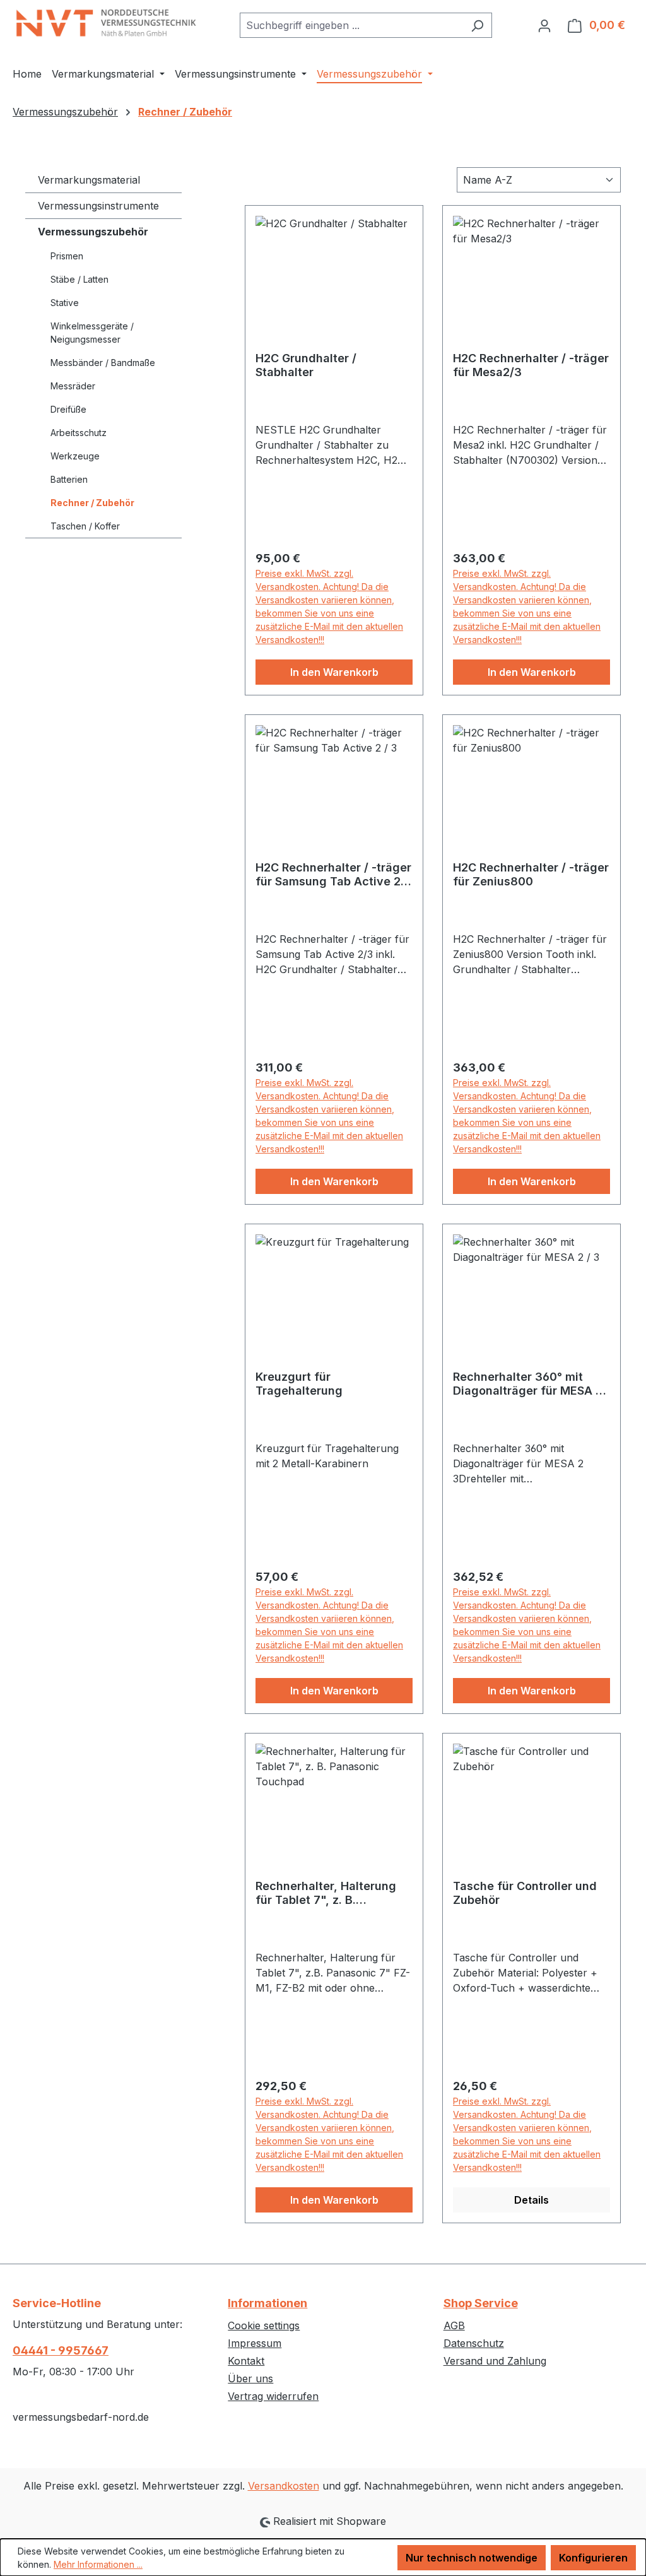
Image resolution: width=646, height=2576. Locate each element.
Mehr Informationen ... (98, 2564)
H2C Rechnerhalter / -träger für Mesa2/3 (531, 365)
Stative (65, 303)
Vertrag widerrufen (273, 2396)
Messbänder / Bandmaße (103, 363)
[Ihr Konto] (544, 25)
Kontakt (246, 2361)
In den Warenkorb (334, 672)
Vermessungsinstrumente (98, 206)
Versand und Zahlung (495, 2361)
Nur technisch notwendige (472, 2558)
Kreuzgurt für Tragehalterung (299, 1384)
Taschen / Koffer (85, 526)
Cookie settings (264, 2325)
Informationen (267, 2303)
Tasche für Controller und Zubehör (525, 1893)
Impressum (255, 2343)
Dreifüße (68, 409)
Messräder (73, 386)
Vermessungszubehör (93, 232)
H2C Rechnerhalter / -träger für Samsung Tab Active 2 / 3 (333, 875)
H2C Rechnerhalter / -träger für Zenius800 (531, 874)
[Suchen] (477, 25)
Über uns (250, 2378)
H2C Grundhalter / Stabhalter (306, 365)
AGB (454, 2325)
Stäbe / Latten (79, 279)
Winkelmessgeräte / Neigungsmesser (92, 333)
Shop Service (481, 2303)
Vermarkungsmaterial (89, 180)
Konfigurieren (593, 2558)
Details (531, 2200)
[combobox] (351, 25)
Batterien (69, 479)
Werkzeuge (75, 456)
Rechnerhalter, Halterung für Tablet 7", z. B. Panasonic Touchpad (326, 1893)
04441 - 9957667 (61, 2350)
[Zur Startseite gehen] (107, 23)
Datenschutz (474, 2343)
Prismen (67, 256)
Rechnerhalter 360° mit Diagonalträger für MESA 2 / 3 (531, 1384)
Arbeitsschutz (79, 433)
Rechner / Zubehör (92, 503)
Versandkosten (284, 2486)
